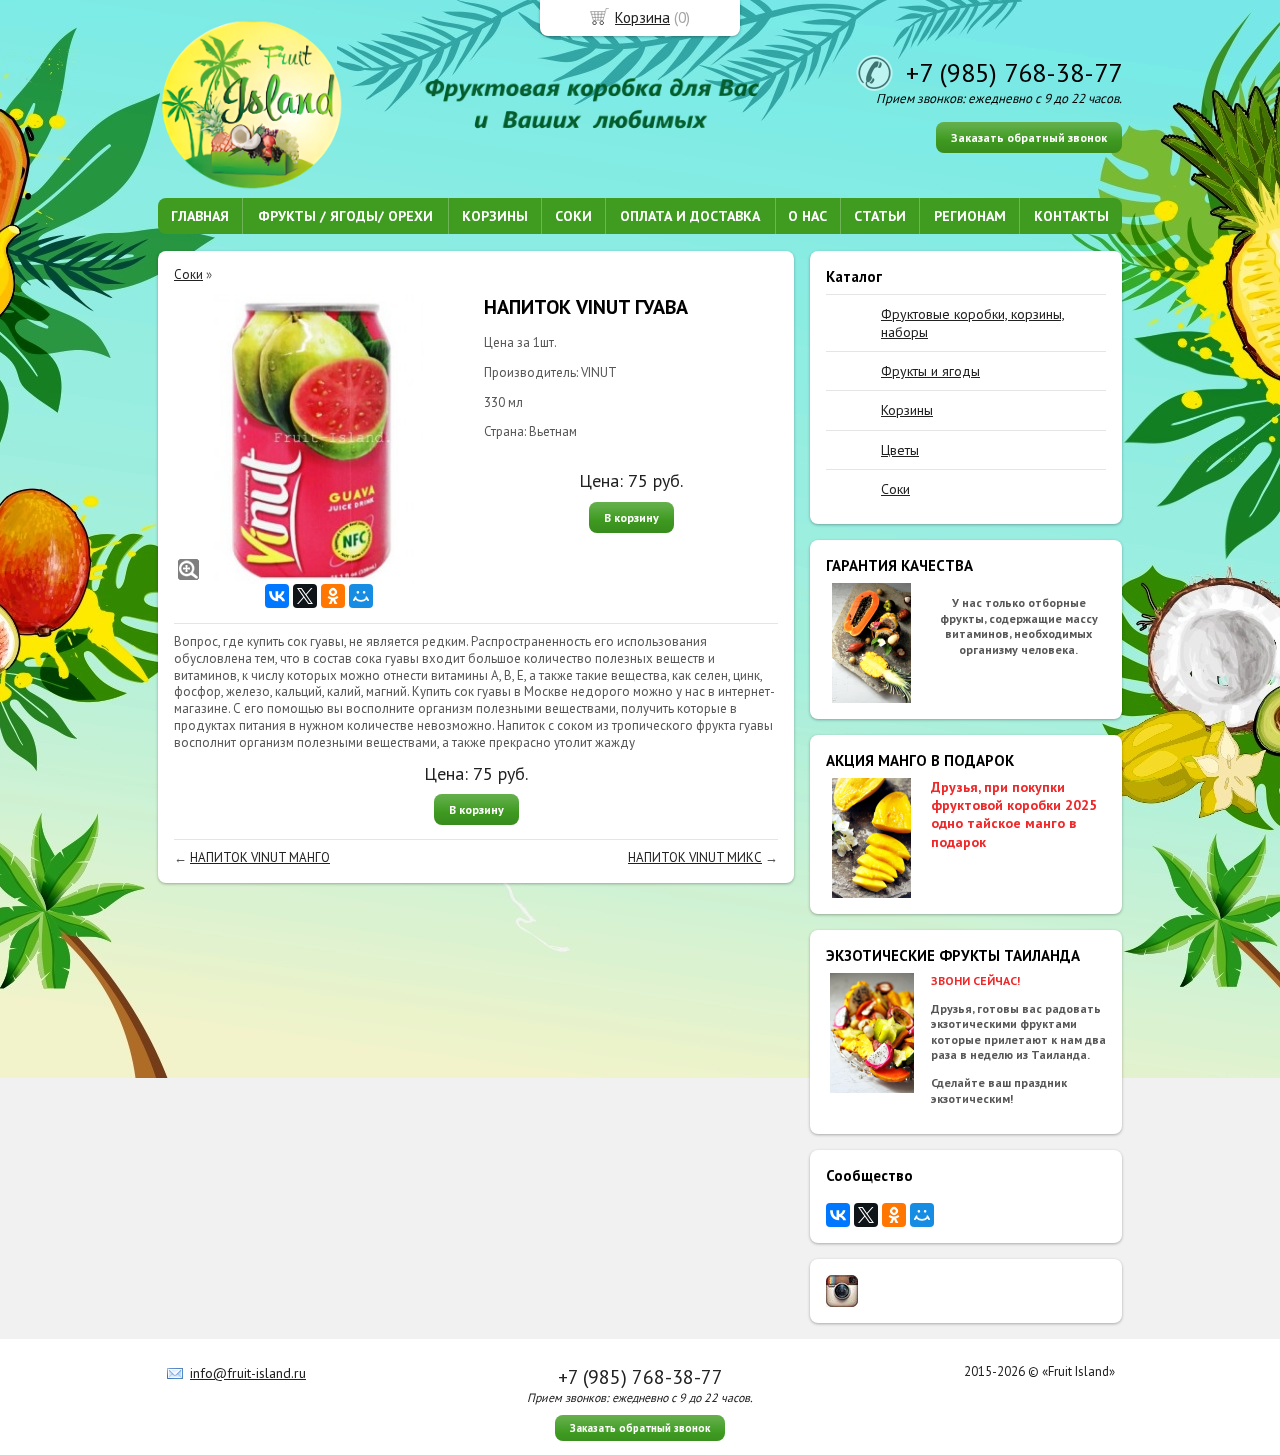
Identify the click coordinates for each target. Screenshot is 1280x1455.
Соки (188, 274)
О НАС (807, 216)
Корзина (642, 17)
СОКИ (573, 216)
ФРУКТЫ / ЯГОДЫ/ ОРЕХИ (345, 216)
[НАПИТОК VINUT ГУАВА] (319, 439)
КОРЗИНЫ (495, 216)
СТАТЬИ (880, 216)
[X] (866, 1215)
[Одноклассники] (894, 1215)
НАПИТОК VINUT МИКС (695, 857)
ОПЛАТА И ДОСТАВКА (690, 216)
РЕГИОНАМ (970, 216)
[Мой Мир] (922, 1215)
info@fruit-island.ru (248, 1373)
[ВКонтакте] (838, 1215)
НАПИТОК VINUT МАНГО (260, 857)
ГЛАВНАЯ (200, 216)
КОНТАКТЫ (1071, 216)
